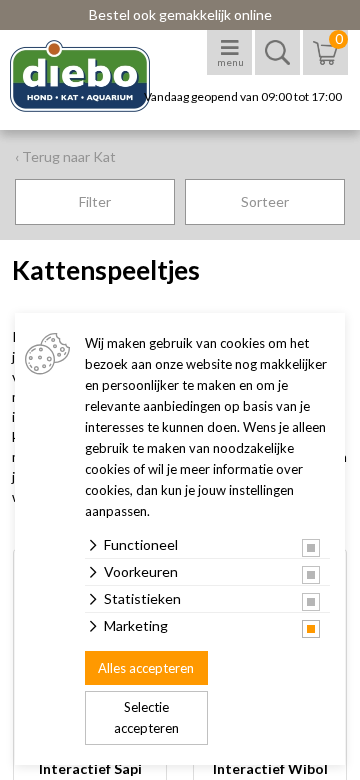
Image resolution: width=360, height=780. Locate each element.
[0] (325, 62)
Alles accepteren (146, 668)
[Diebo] (97, 76)
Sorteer (265, 201)
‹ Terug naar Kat (65, 156)
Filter (95, 201)
